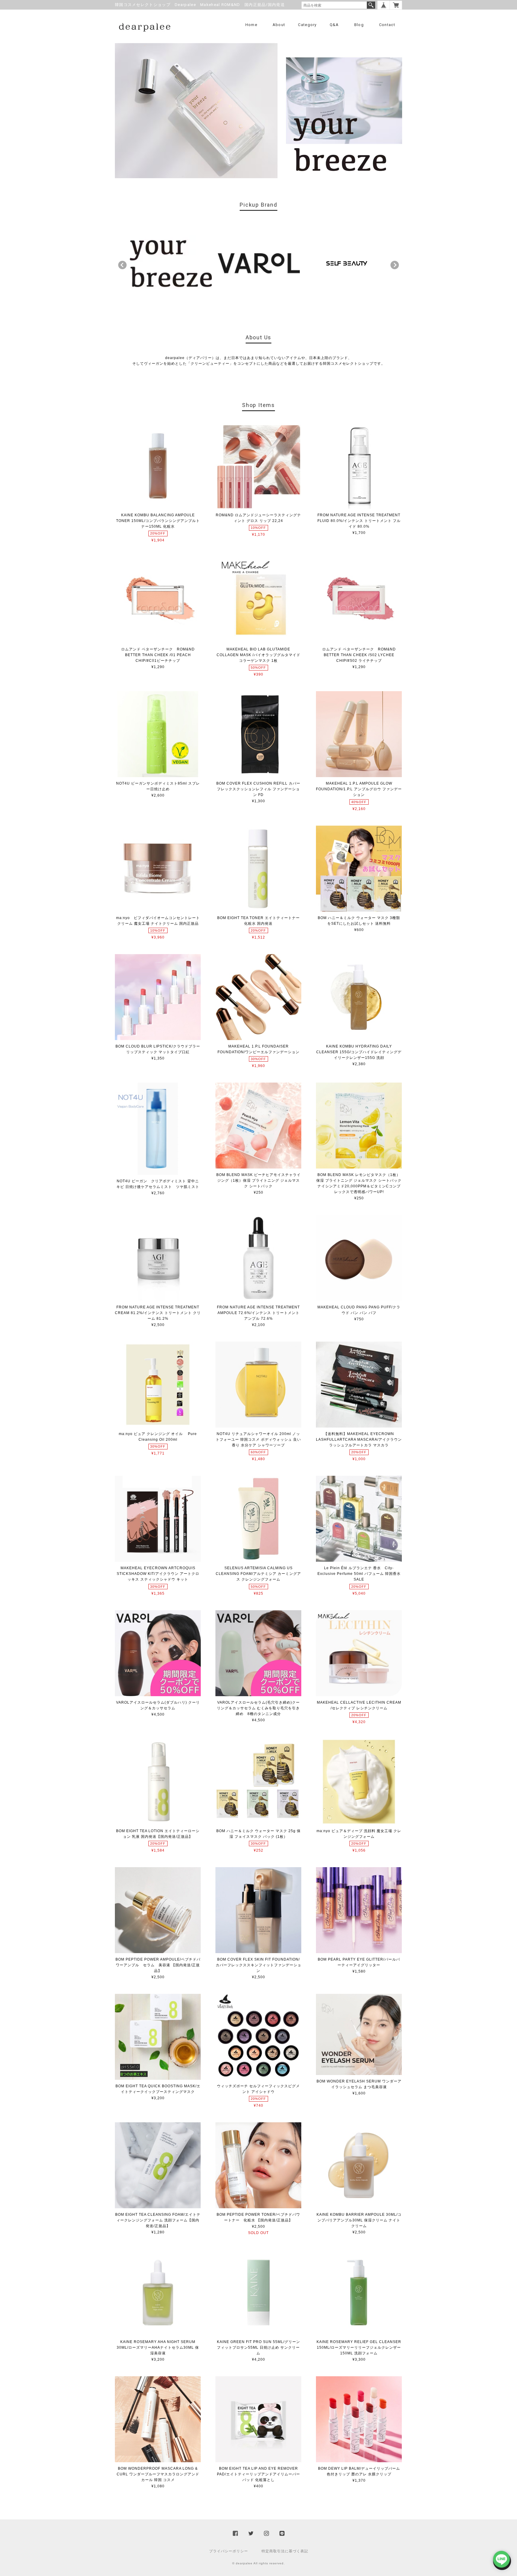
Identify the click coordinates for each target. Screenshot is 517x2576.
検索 (371, 5)
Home (251, 25)
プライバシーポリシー (229, 2551)
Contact (387, 25)
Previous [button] (122, 265)
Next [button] (395, 265)
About (279, 25)
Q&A (334, 25)
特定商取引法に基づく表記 (285, 2551)
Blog (359, 25)
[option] (171, 264)
